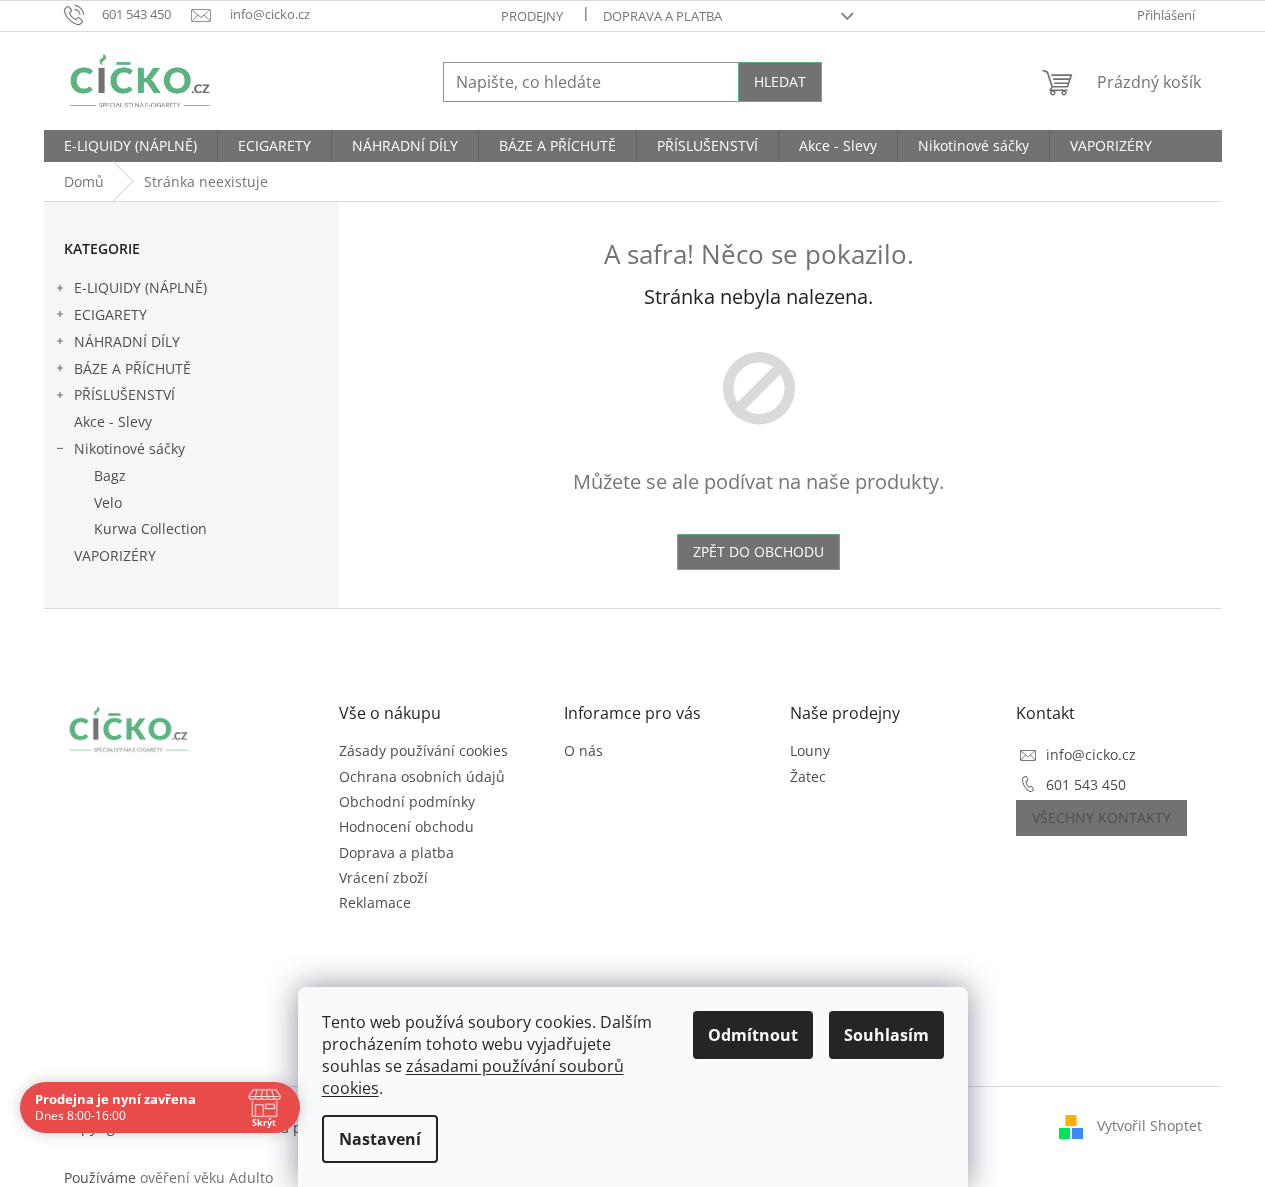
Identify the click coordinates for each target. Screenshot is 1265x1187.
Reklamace (375, 902)
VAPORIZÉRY (115, 555)
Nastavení (380, 1139)
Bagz (110, 475)
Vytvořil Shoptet (1149, 1125)
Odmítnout (753, 1035)
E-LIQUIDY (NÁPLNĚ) (140, 287)
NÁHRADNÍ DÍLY (127, 341)
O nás (583, 750)
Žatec (808, 776)
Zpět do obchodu (758, 551)
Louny (810, 750)
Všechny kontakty (1101, 817)
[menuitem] (130, 146)
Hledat (780, 81)
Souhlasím (886, 1035)
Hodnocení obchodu (406, 826)
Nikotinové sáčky (129, 448)
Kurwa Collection (150, 528)
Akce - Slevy (113, 421)
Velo (108, 502)
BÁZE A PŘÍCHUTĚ (132, 368)
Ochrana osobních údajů (422, 776)
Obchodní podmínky (407, 801)
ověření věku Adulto (206, 1177)
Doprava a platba (662, 16)
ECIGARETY (110, 314)
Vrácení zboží (383, 877)
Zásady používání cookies (423, 750)
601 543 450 (1086, 784)
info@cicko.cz (1091, 754)
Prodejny (532, 16)
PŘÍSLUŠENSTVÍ (124, 394)
